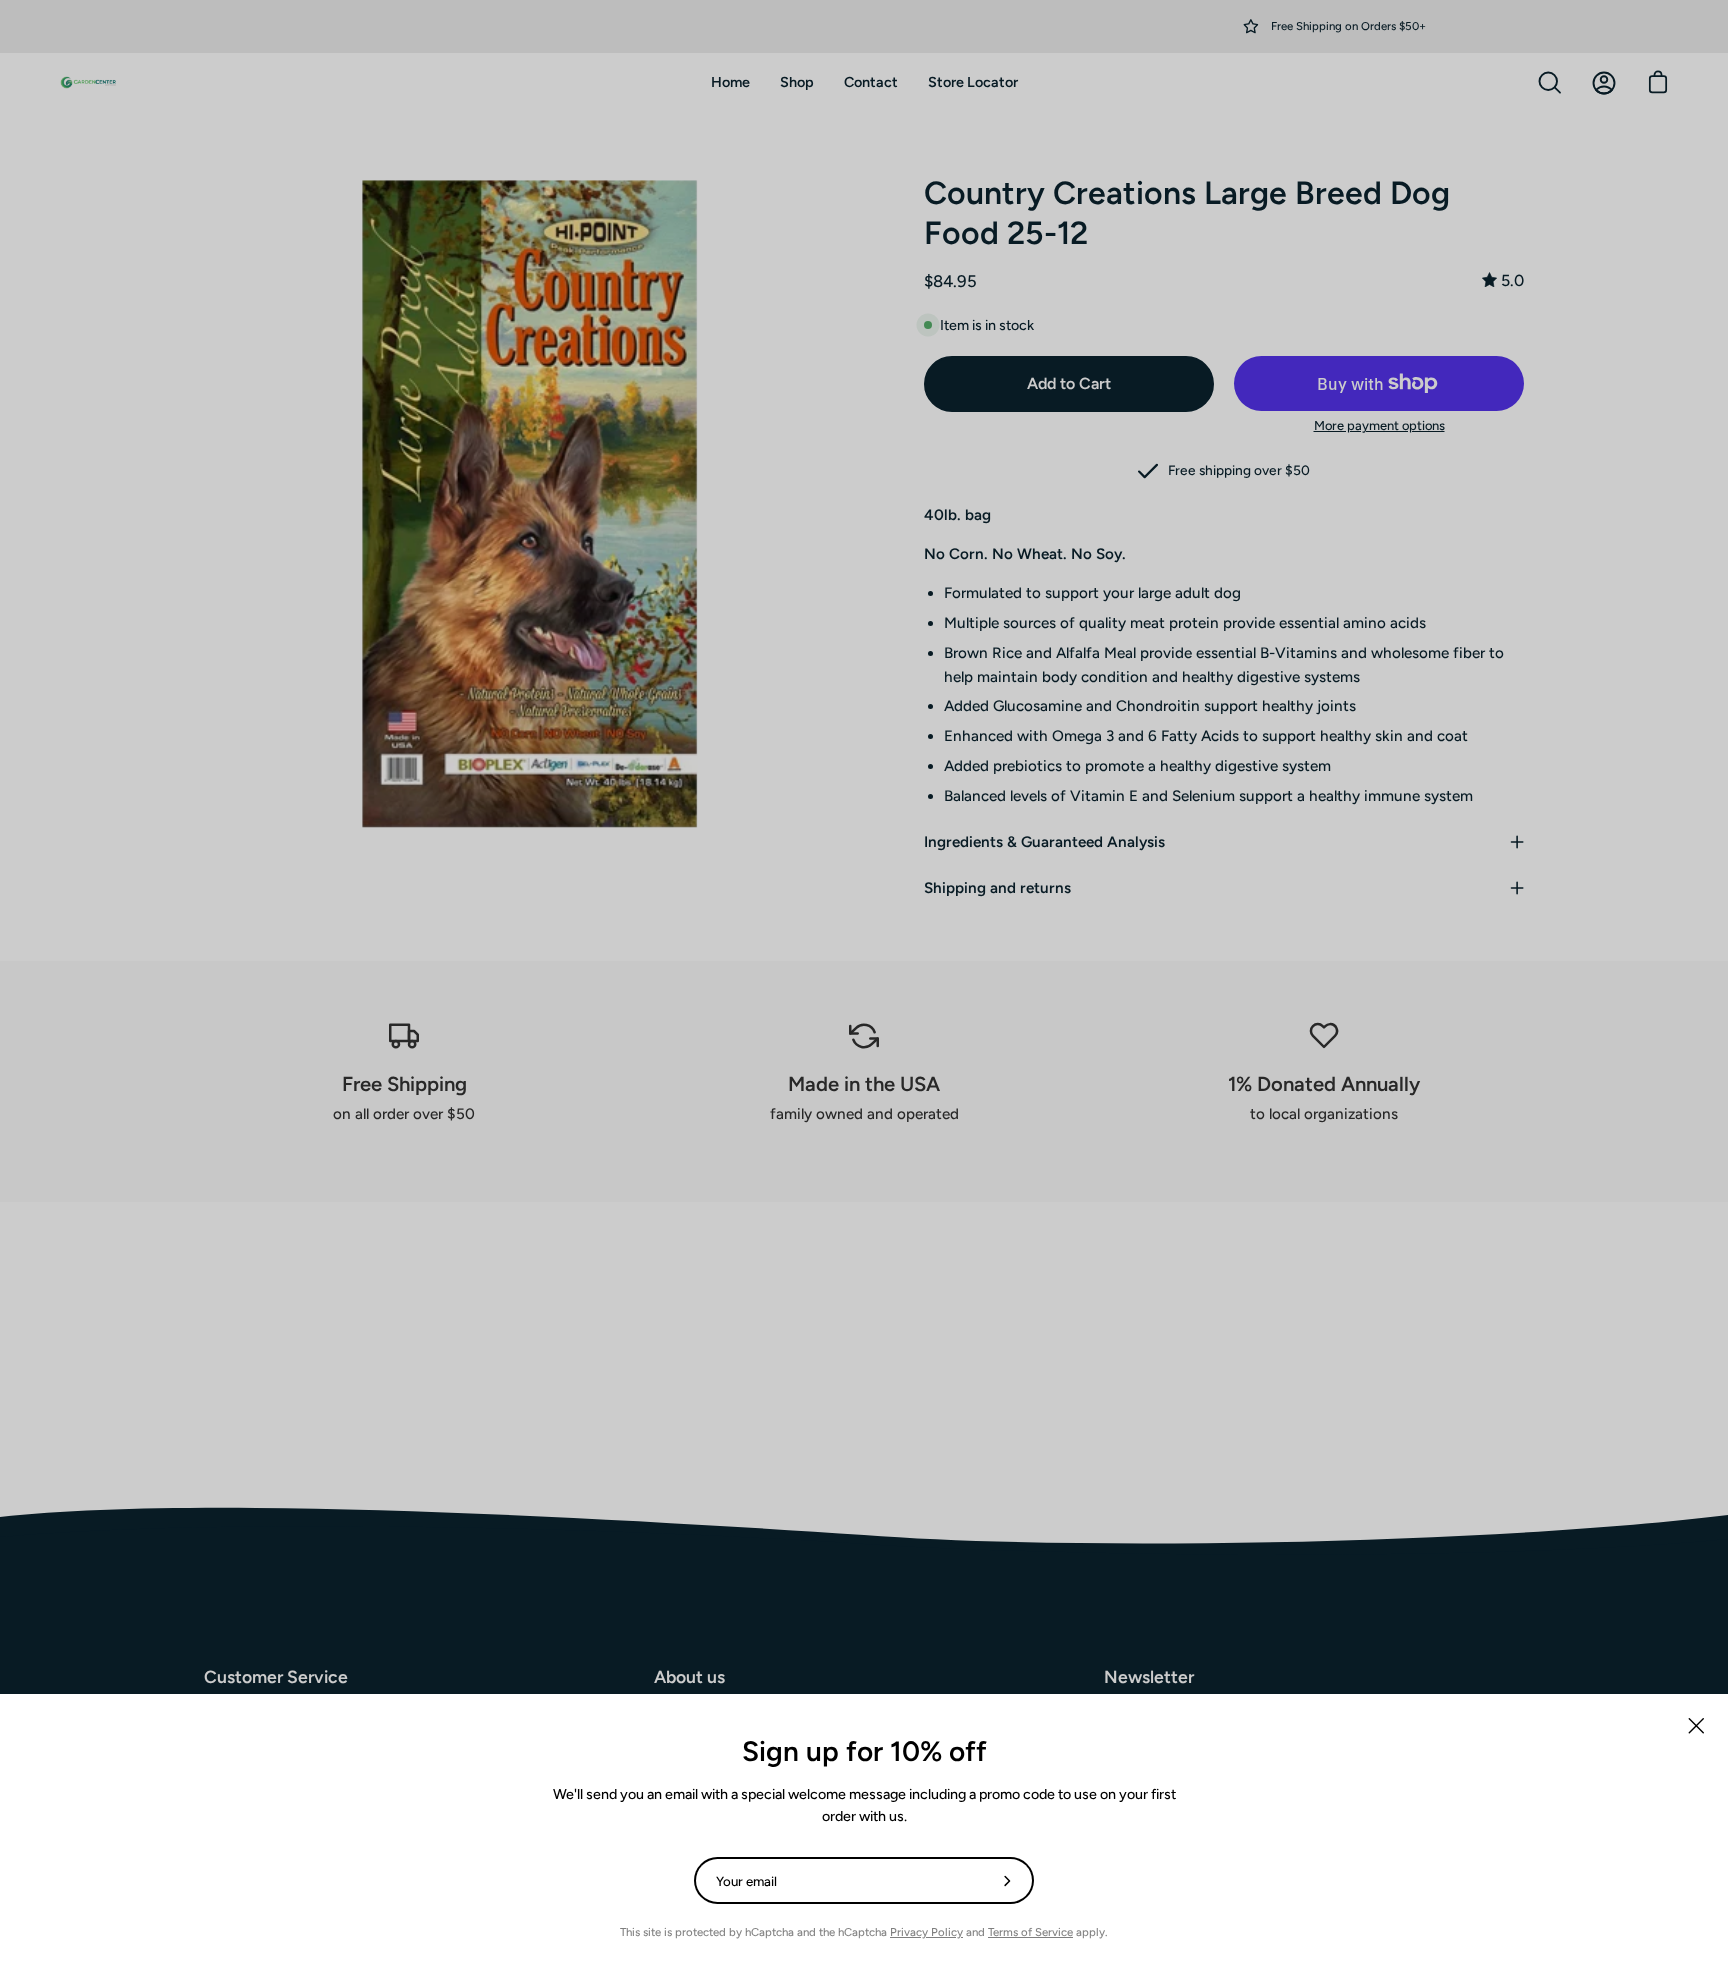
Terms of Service (1030, 1932)
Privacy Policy (926, 1932)
